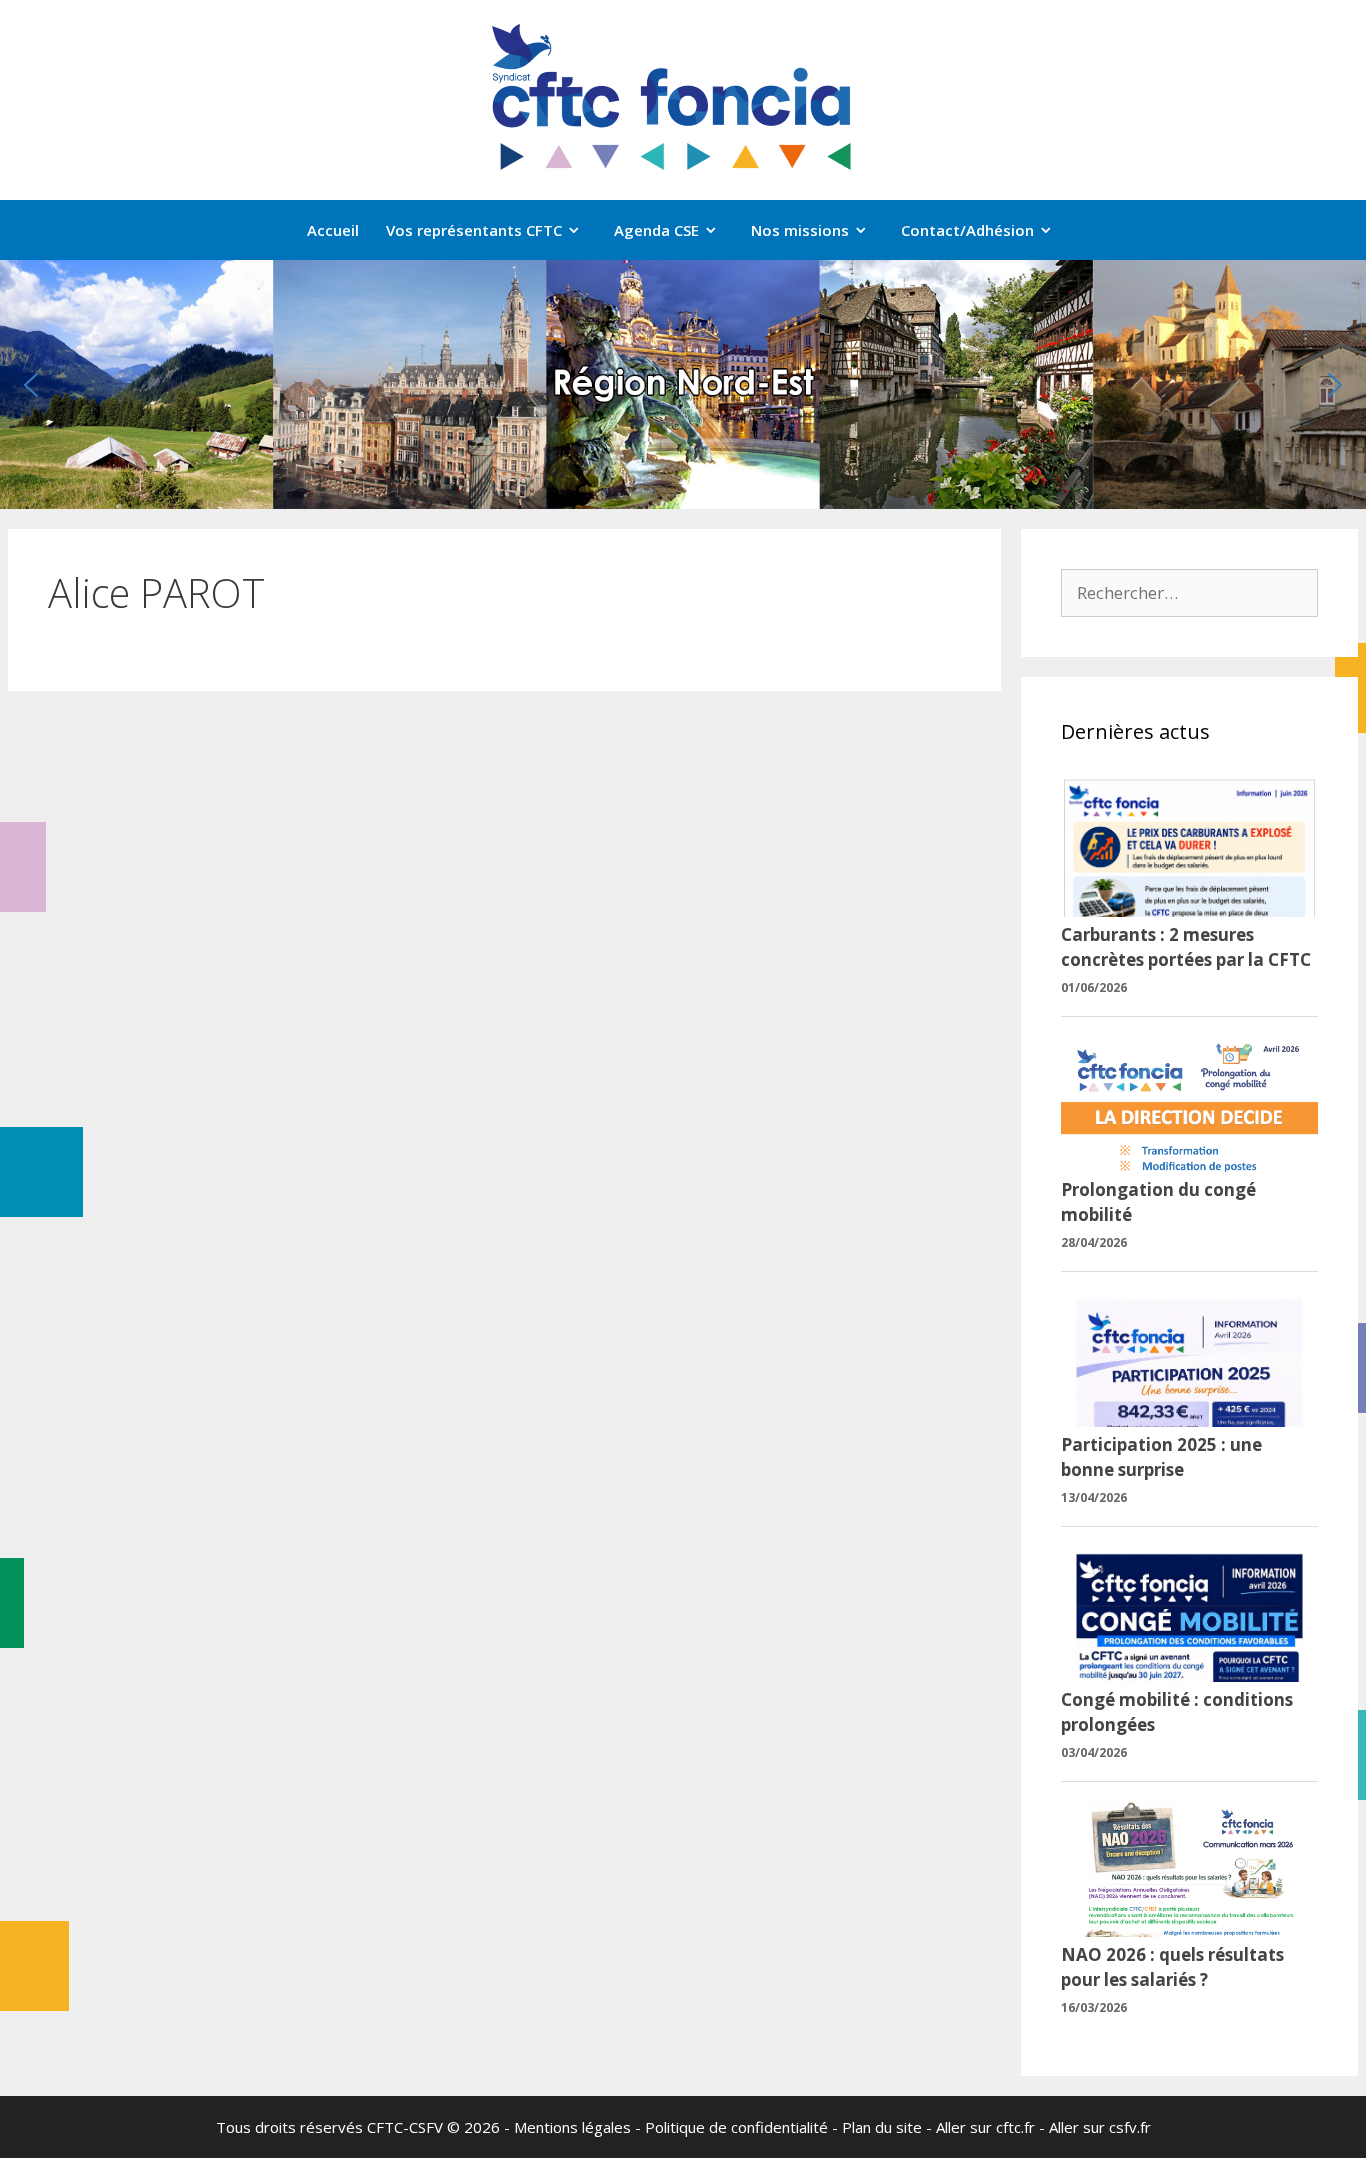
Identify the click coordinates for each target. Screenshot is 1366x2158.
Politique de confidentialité (736, 2127)
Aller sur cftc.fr (985, 2127)
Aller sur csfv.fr (1100, 2127)
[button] (31, 385)
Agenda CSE (656, 230)
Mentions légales (572, 2127)
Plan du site (882, 2127)
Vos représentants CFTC (474, 230)
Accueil (333, 230)
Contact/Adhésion (967, 230)
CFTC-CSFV (405, 2127)
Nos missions (800, 230)
